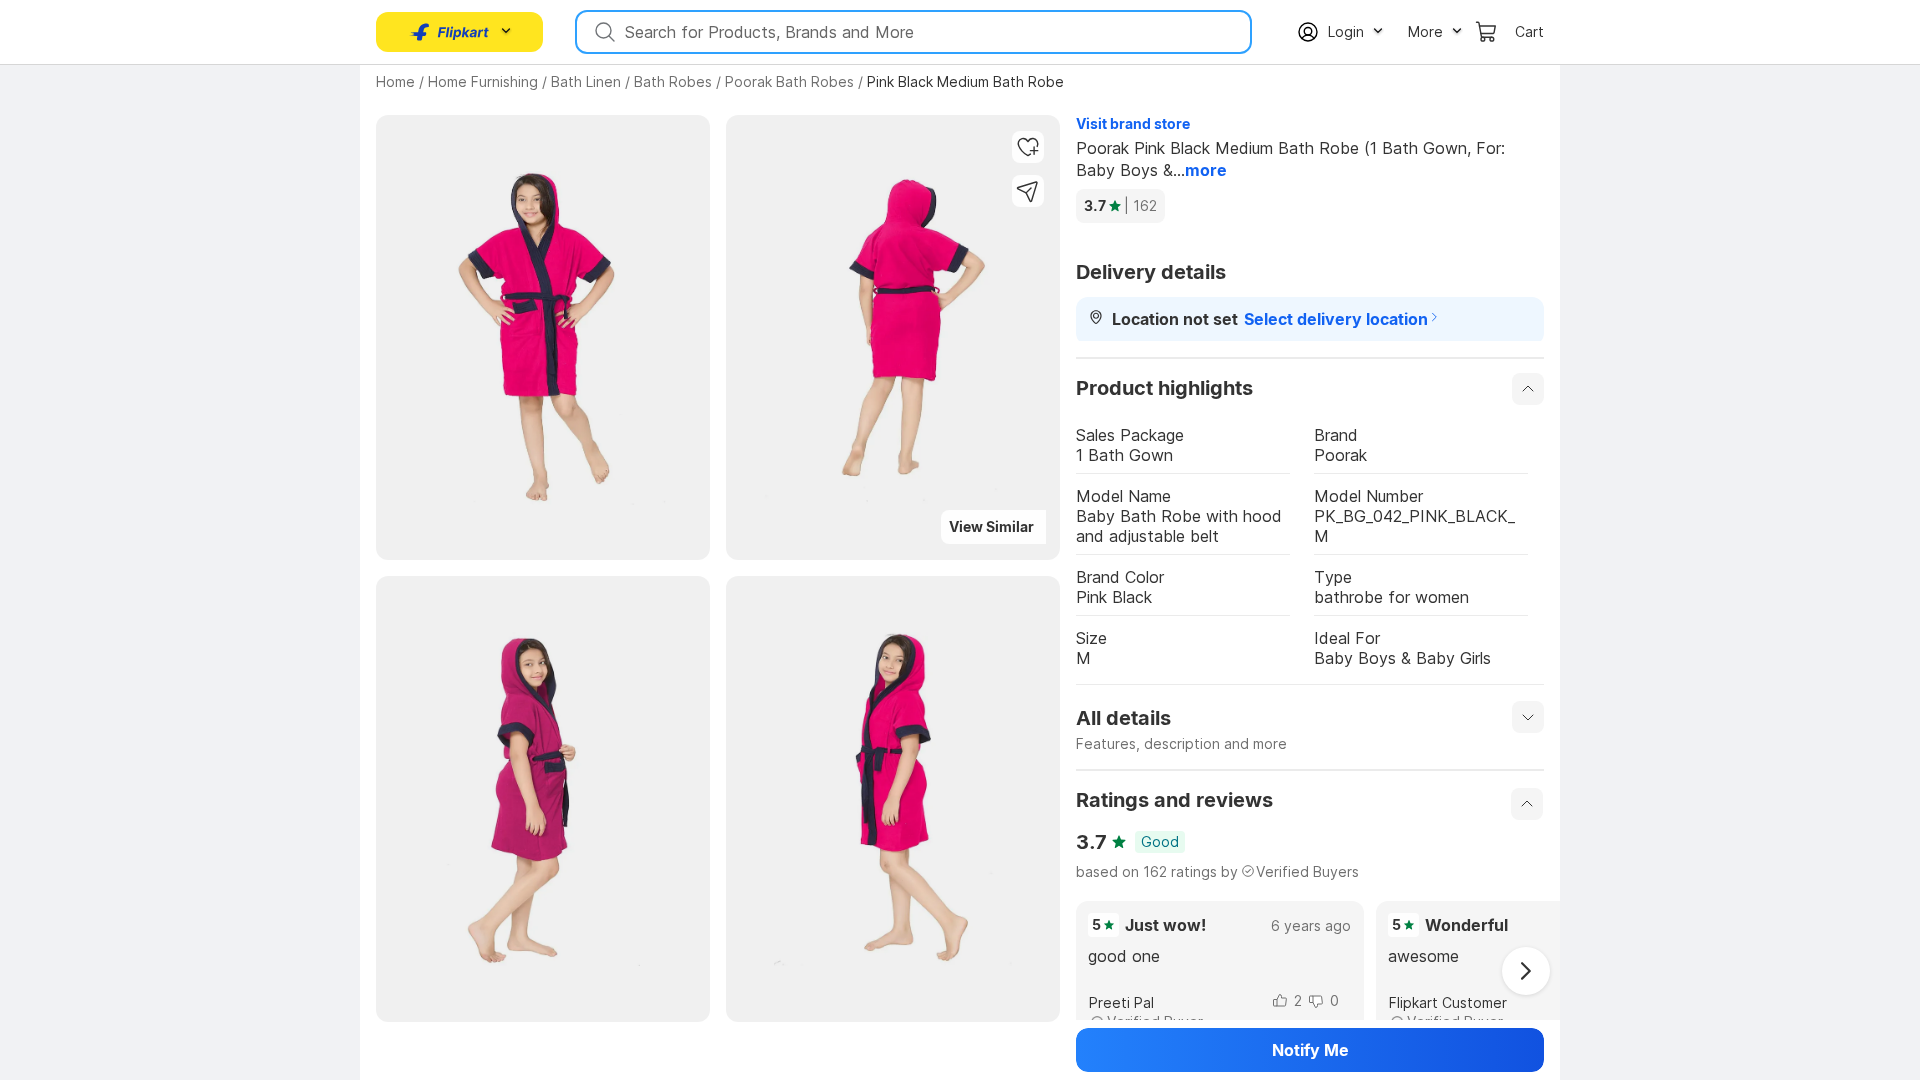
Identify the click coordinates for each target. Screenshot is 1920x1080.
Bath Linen (586, 81)
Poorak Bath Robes (789, 81)
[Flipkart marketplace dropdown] (450, 32)
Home (395, 81)
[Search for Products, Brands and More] (603, 32)
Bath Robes (673, 81)
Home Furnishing (483, 81)
